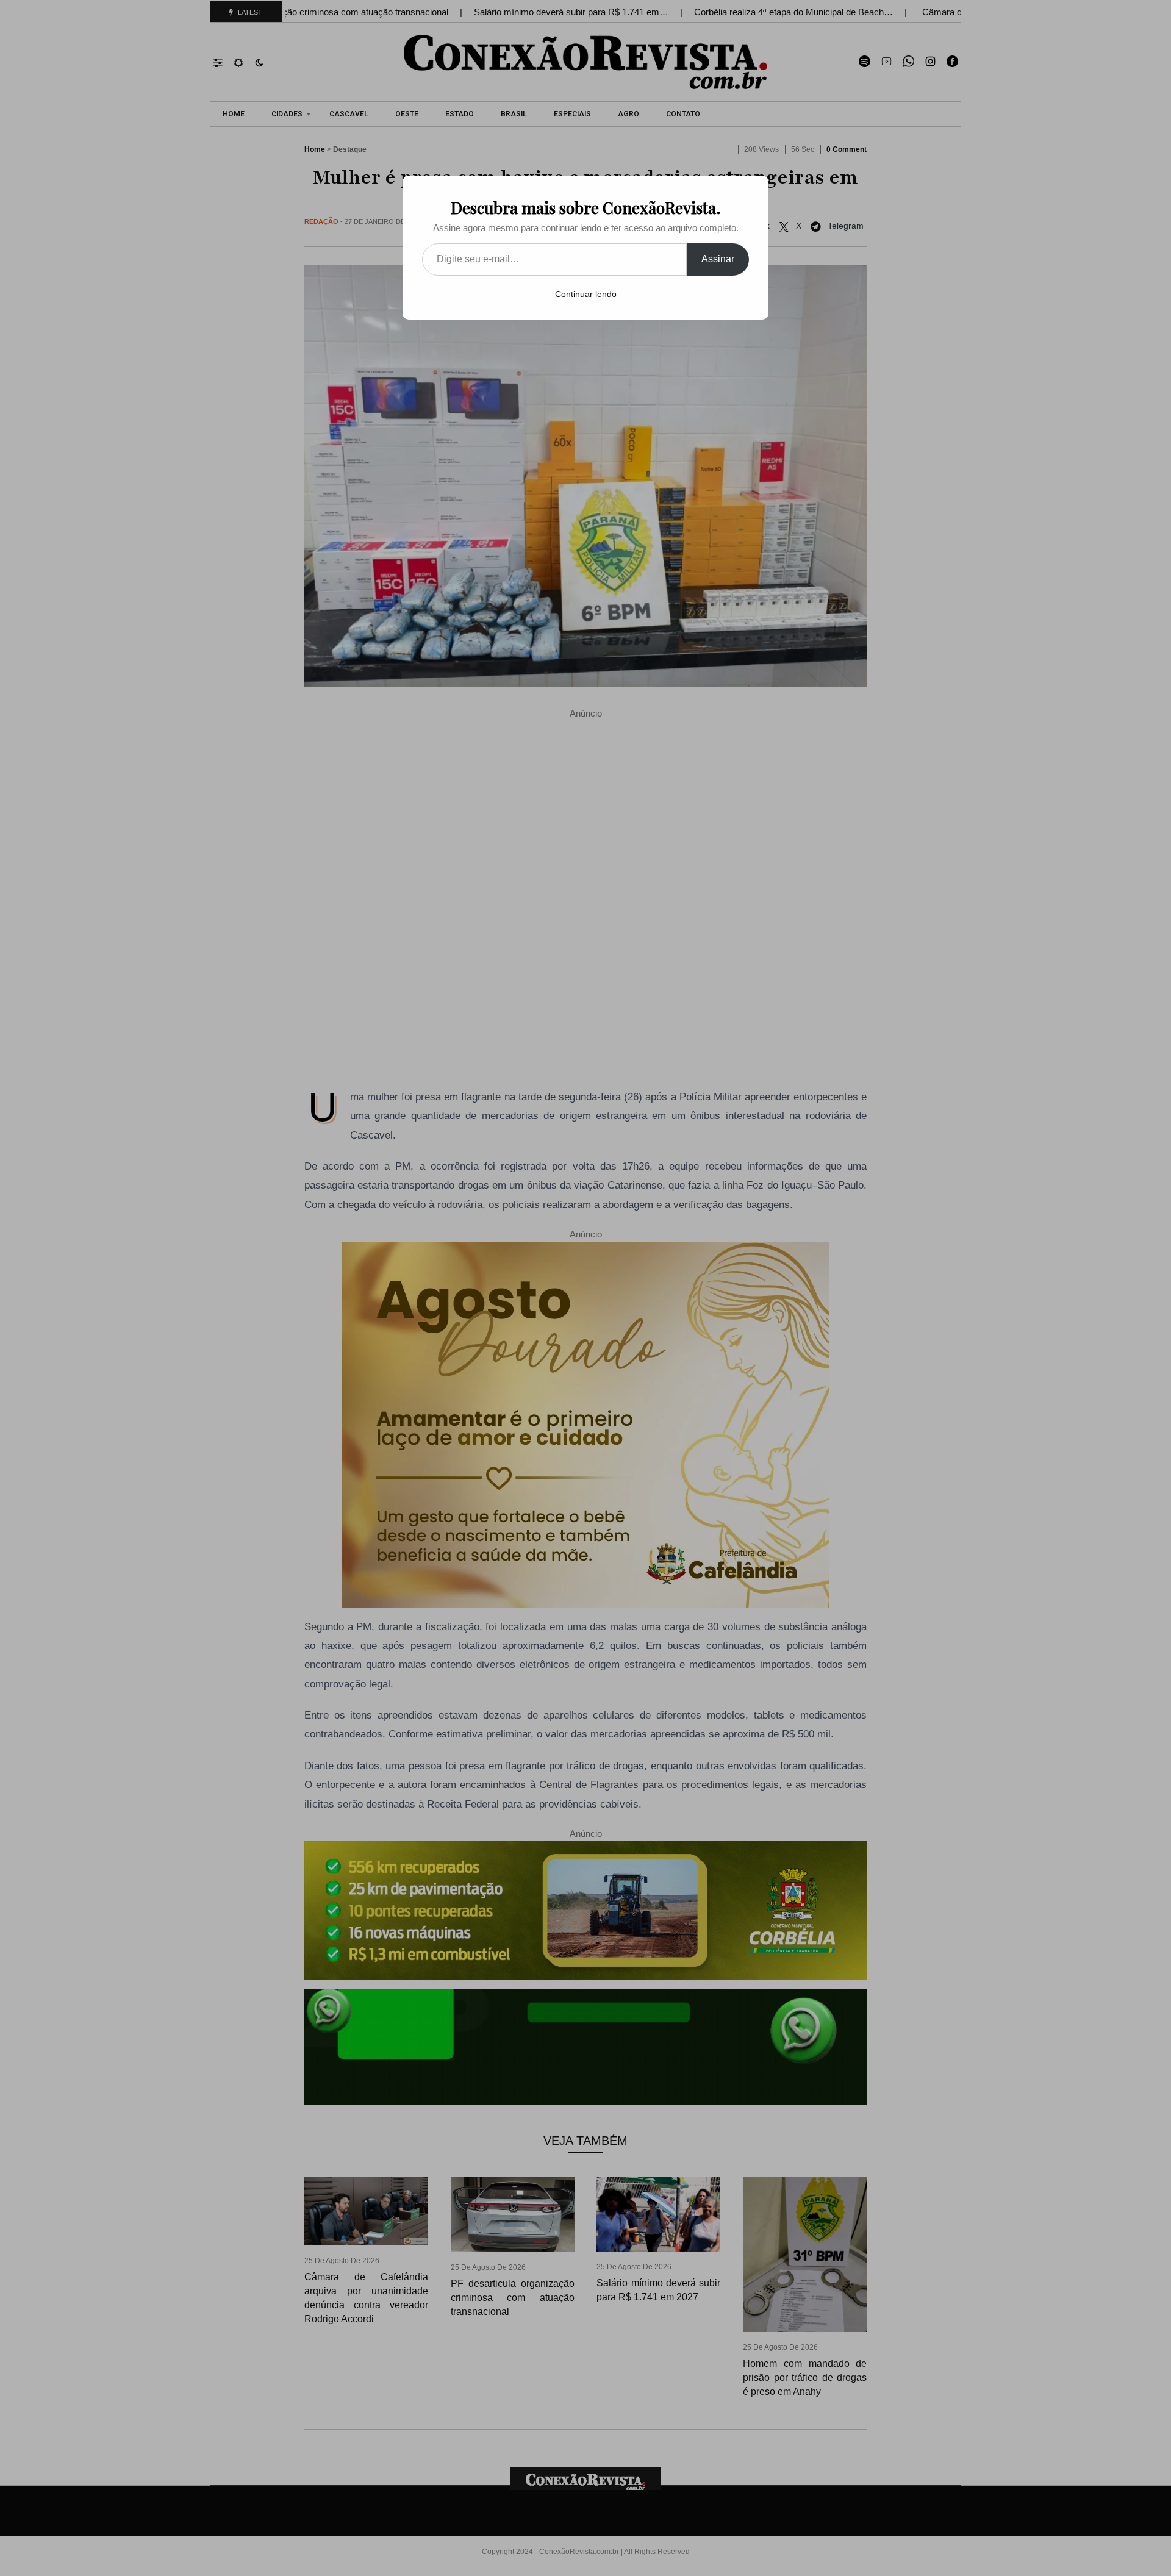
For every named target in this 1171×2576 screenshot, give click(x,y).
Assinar (718, 259)
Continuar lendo (586, 294)
